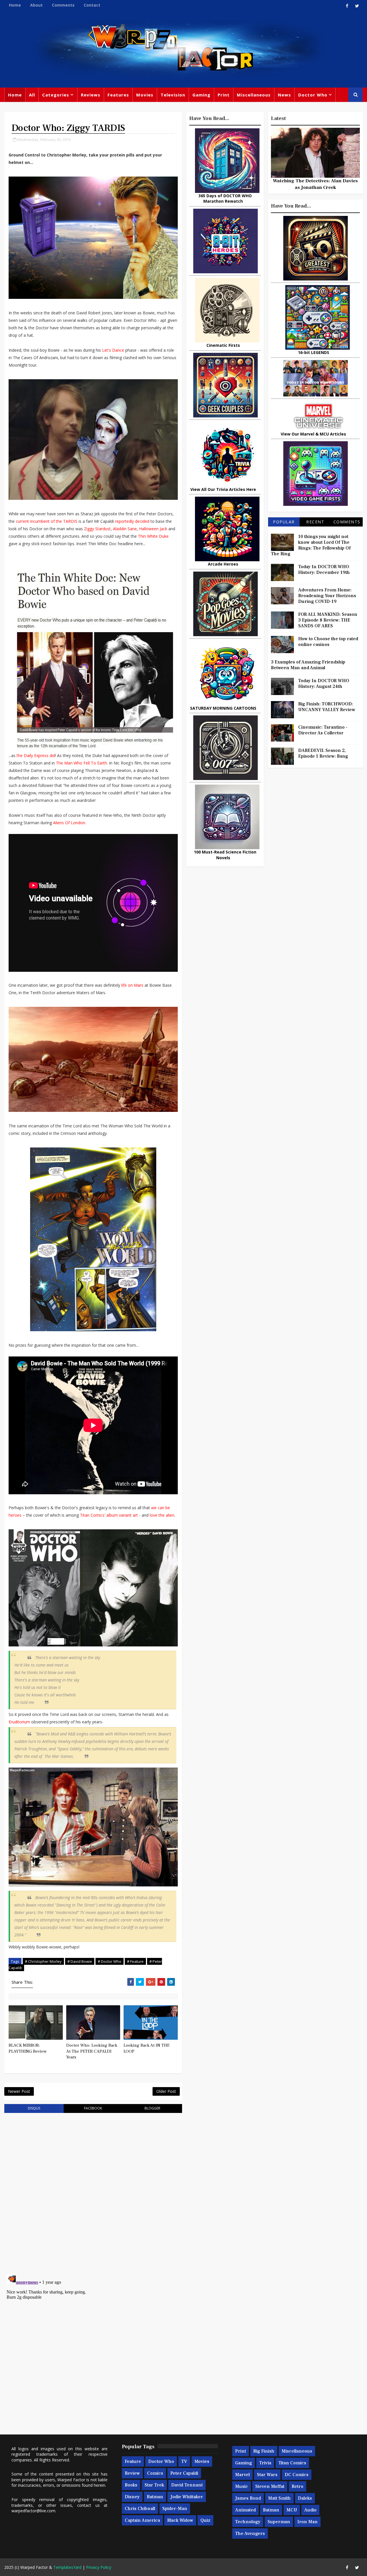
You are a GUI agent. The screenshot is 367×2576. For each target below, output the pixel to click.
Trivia (265, 2463)
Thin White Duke (153, 536)
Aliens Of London (69, 823)
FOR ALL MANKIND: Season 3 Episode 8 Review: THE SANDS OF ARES (328, 620)
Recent (315, 522)
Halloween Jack (153, 529)
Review (132, 2473)
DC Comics (297, 2475)
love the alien (162, 1515)
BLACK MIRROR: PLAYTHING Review (28, 2048)
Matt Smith (279, 2498)
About (36, 5)
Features (118, 95)
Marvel (242, 2475)
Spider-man (175, 2509)
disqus (34, 2108)
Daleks (305, 2498)
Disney (132, 2497)
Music (242, 2486)
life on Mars (132, 985)
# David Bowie (80, 1961)
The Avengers (250, 2534)
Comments (63, 5)
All (32, 95)
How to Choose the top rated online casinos (328, 642)
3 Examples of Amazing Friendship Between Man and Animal (308, 665)
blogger (152, 2108)
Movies (145, 95)
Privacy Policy (99, 2567)
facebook (93, 2108)
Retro (297, 2486)
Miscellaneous (254, 95)
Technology (248, 2522)
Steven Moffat (270, 2486)
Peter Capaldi (184, 2473)
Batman (155, 2497)
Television (173, 95)
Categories (56, 95)
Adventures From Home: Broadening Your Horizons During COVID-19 (327, 596)
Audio (310, 2510)
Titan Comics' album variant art (109, 1515)
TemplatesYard (67, 2567)
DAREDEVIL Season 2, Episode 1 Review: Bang (323, 753)
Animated (245, 2510)
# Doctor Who (110, 1961)
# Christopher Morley (43, 1961)
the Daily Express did (36, 755)
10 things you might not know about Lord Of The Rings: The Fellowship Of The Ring (311, 545)
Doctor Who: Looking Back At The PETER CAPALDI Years (92, 2051)
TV (184, 2461)
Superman (279, 2522)
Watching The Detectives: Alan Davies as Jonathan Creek (315, 184)
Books (131, 2485)
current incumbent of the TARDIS (47, 521)
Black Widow (180, 2520)
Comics (155, 2473)
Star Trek (154, 2485)
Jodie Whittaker (187, 2497)
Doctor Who (313, 95)
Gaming (201, 95)
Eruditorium (19, 1722)
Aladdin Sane (125, 529)
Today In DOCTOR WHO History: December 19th (324, 570)
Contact (92, 5)
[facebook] (347, 6)
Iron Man (308, 2522)
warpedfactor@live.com (33, 2511)
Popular (284, 522)
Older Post (166, 2091)
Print (224, 95)
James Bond (248, 2498)
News (284, 95)
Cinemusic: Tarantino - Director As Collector (323, 730)
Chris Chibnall (140, 2509)
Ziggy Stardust (97, 529)
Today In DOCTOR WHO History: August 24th (324, 684)
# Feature (135, 1961)
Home (15, 5)
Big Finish (264, 2451)
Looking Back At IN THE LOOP (147, 2048)
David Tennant (187, 2485)
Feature (133, 2461)
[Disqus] (93, 2190)
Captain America (142, 2520)
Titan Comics (292, 2463)
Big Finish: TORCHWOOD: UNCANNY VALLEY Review (327, 707)
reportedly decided (132, 521)
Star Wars (267, 2475)
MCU (292, 2510)
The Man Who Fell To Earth (81, 763)
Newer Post (19, 2091)
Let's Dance (113, 350)
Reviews (91, 95)
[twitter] (357, 6)
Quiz (205, 2520)
